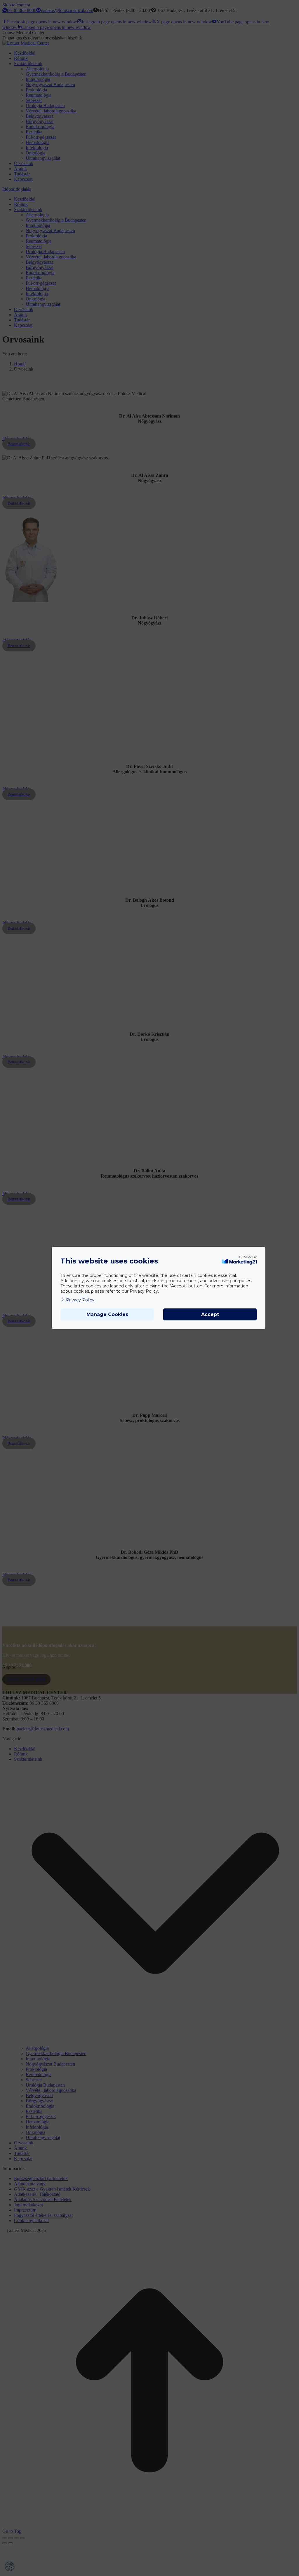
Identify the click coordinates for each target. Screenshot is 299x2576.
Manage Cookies (107, 1314)
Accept (210, 1314)
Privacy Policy (80, 1300)
